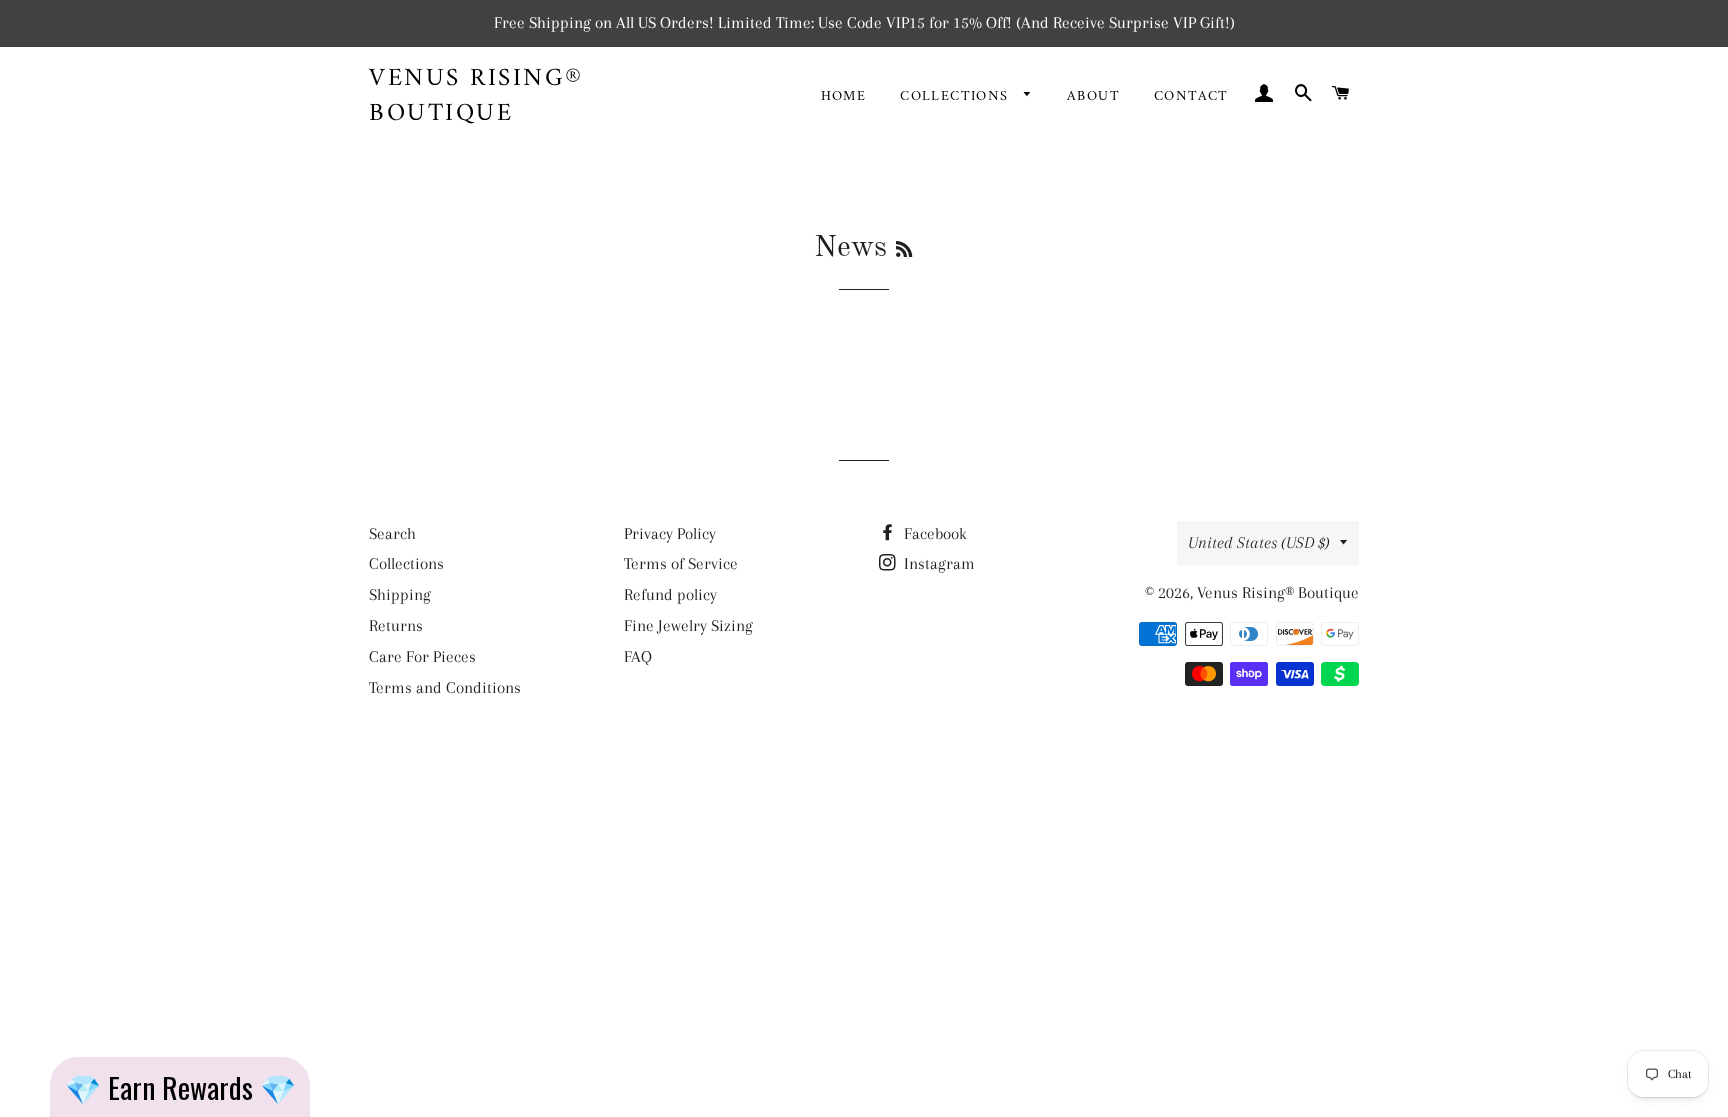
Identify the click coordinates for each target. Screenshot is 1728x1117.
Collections (957, 96)
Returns (396, 625)
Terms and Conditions (445, 687)
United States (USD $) (1259, 542)
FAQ (638, 656)
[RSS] (904, 251)
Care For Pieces (422, 656)
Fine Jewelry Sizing (688, 625)
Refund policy (670, 594)
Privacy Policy (670, 533)
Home (844, 96)
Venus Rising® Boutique (476, 97)
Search (392, 533)
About (1093, 96)
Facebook (933, 533)
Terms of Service (681, 563)
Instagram (937, 563)
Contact (1191, 96)
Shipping (400, 594)
